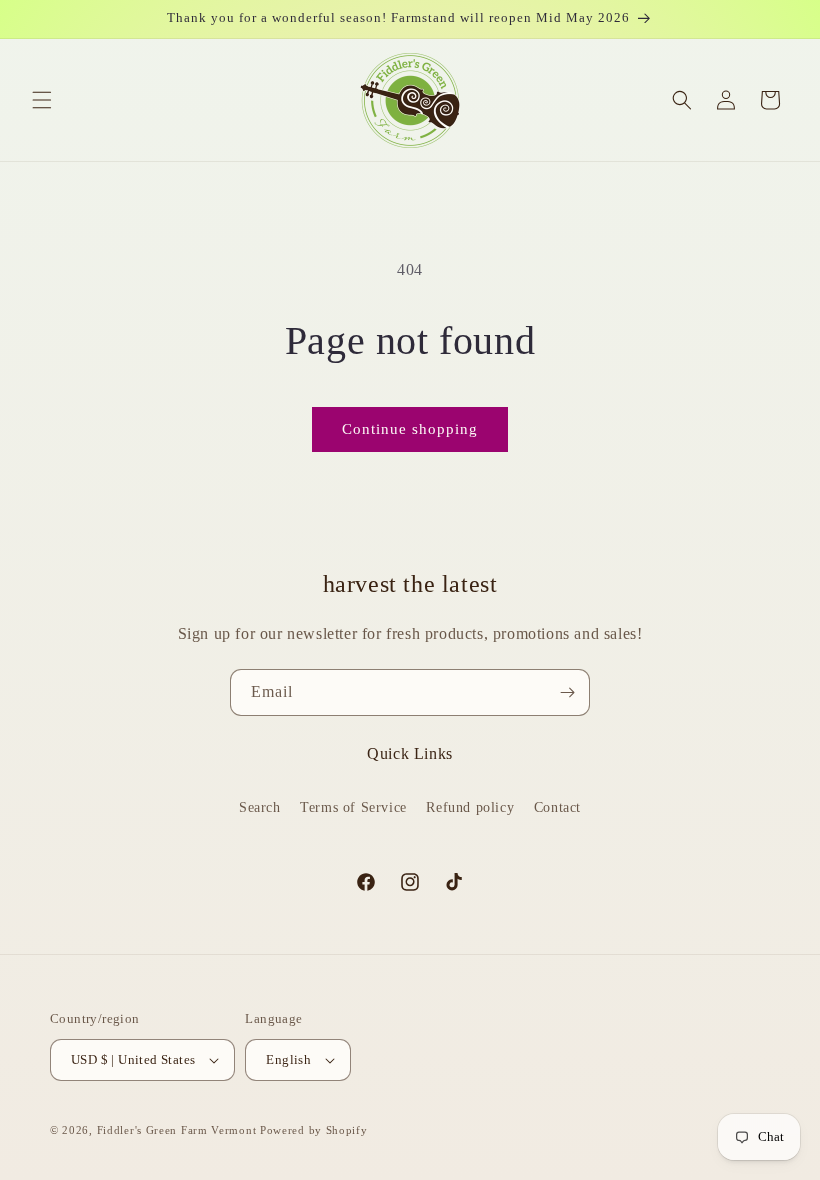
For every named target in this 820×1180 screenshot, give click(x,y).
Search (260, 807)
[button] (42, 100)
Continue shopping (410, 429)
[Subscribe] (567, 692)
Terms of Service (353, 807)
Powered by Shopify (314, 1130)
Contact (557, 807)
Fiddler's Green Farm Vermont (177, 1130)
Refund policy (470, 807)
